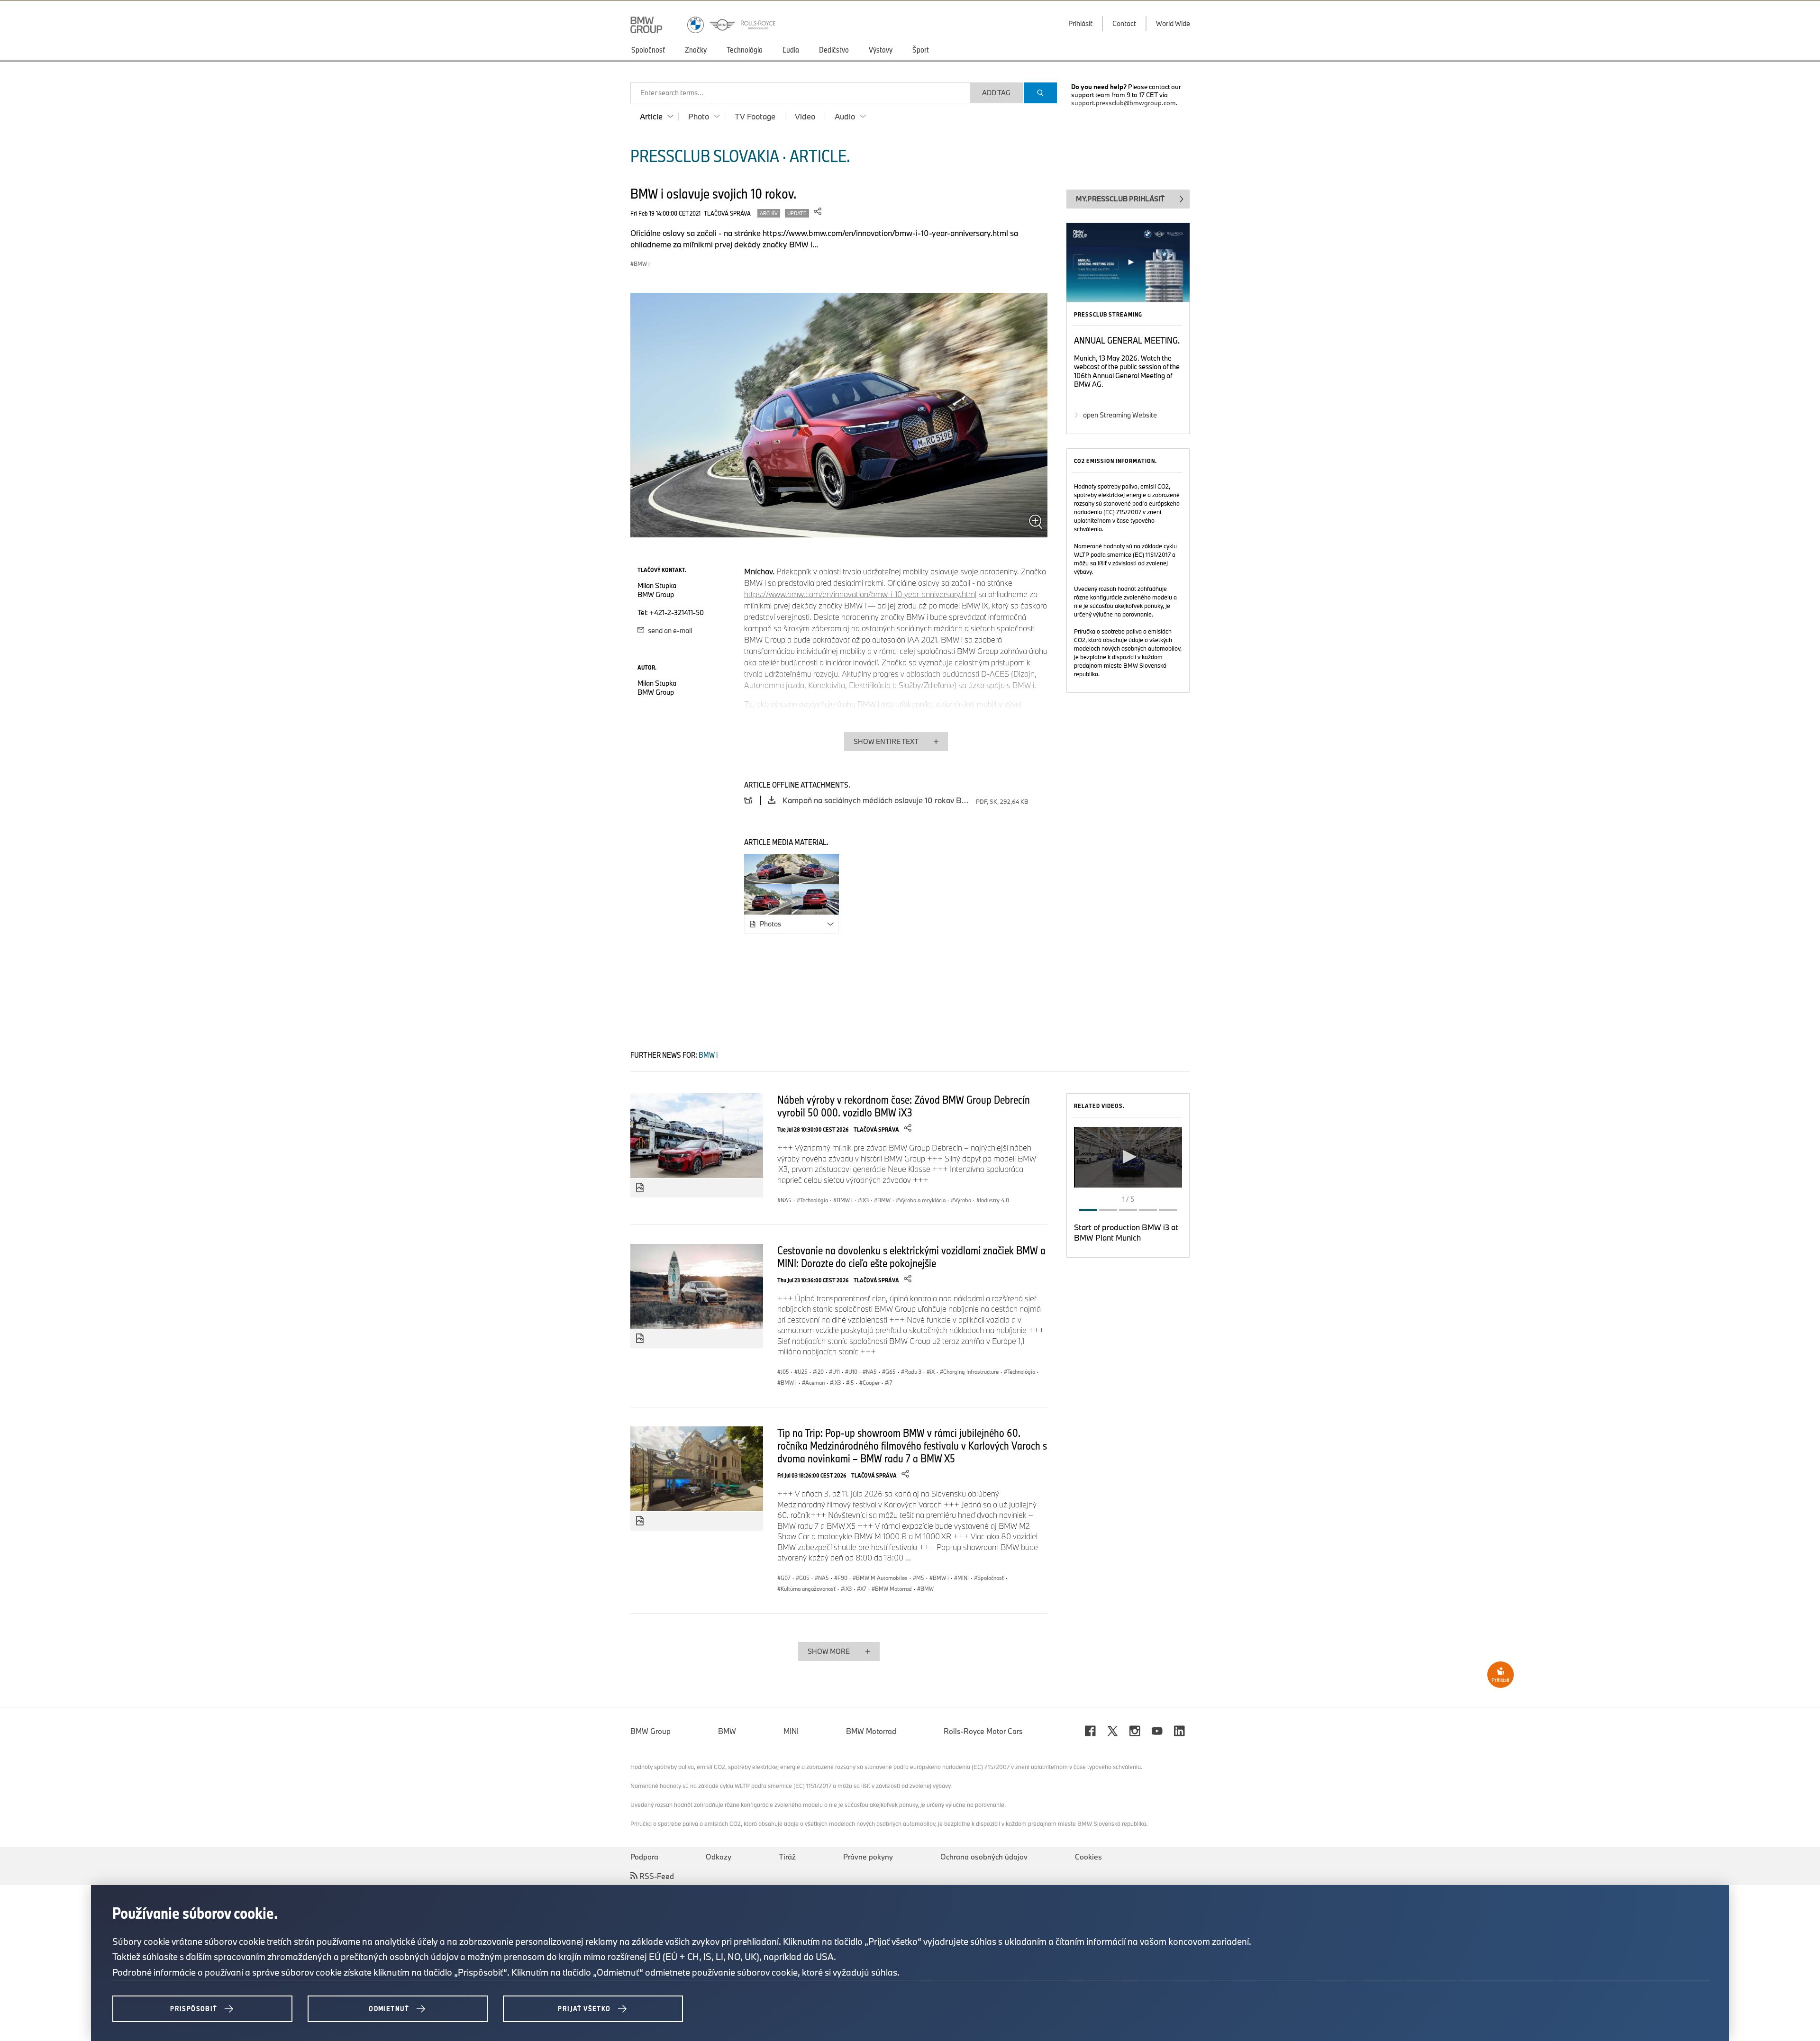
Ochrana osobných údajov (984, 1857)
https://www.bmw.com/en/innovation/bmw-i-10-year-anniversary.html (860, 594)
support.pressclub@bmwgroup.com (1124, 103)
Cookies (1088, 1857)
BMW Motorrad (871, 1731)
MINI (791, 1731)
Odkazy (719, 1857)
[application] (1128, 1157)
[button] (1128, 1157)
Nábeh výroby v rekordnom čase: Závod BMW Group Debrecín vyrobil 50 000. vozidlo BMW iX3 (904, 1106)
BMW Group (651, 1731)
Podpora (644, 1857)
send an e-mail (669, 630)
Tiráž (787, 1857)
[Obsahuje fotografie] (640, 1188)
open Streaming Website (1120, 415)
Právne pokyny (868, 1857)
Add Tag (996, 93)
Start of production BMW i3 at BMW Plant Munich (1126, 1232)
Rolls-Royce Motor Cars (983, 1731)
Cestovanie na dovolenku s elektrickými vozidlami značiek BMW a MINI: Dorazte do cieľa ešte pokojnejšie (911, 1256)
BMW (727, 1731)
